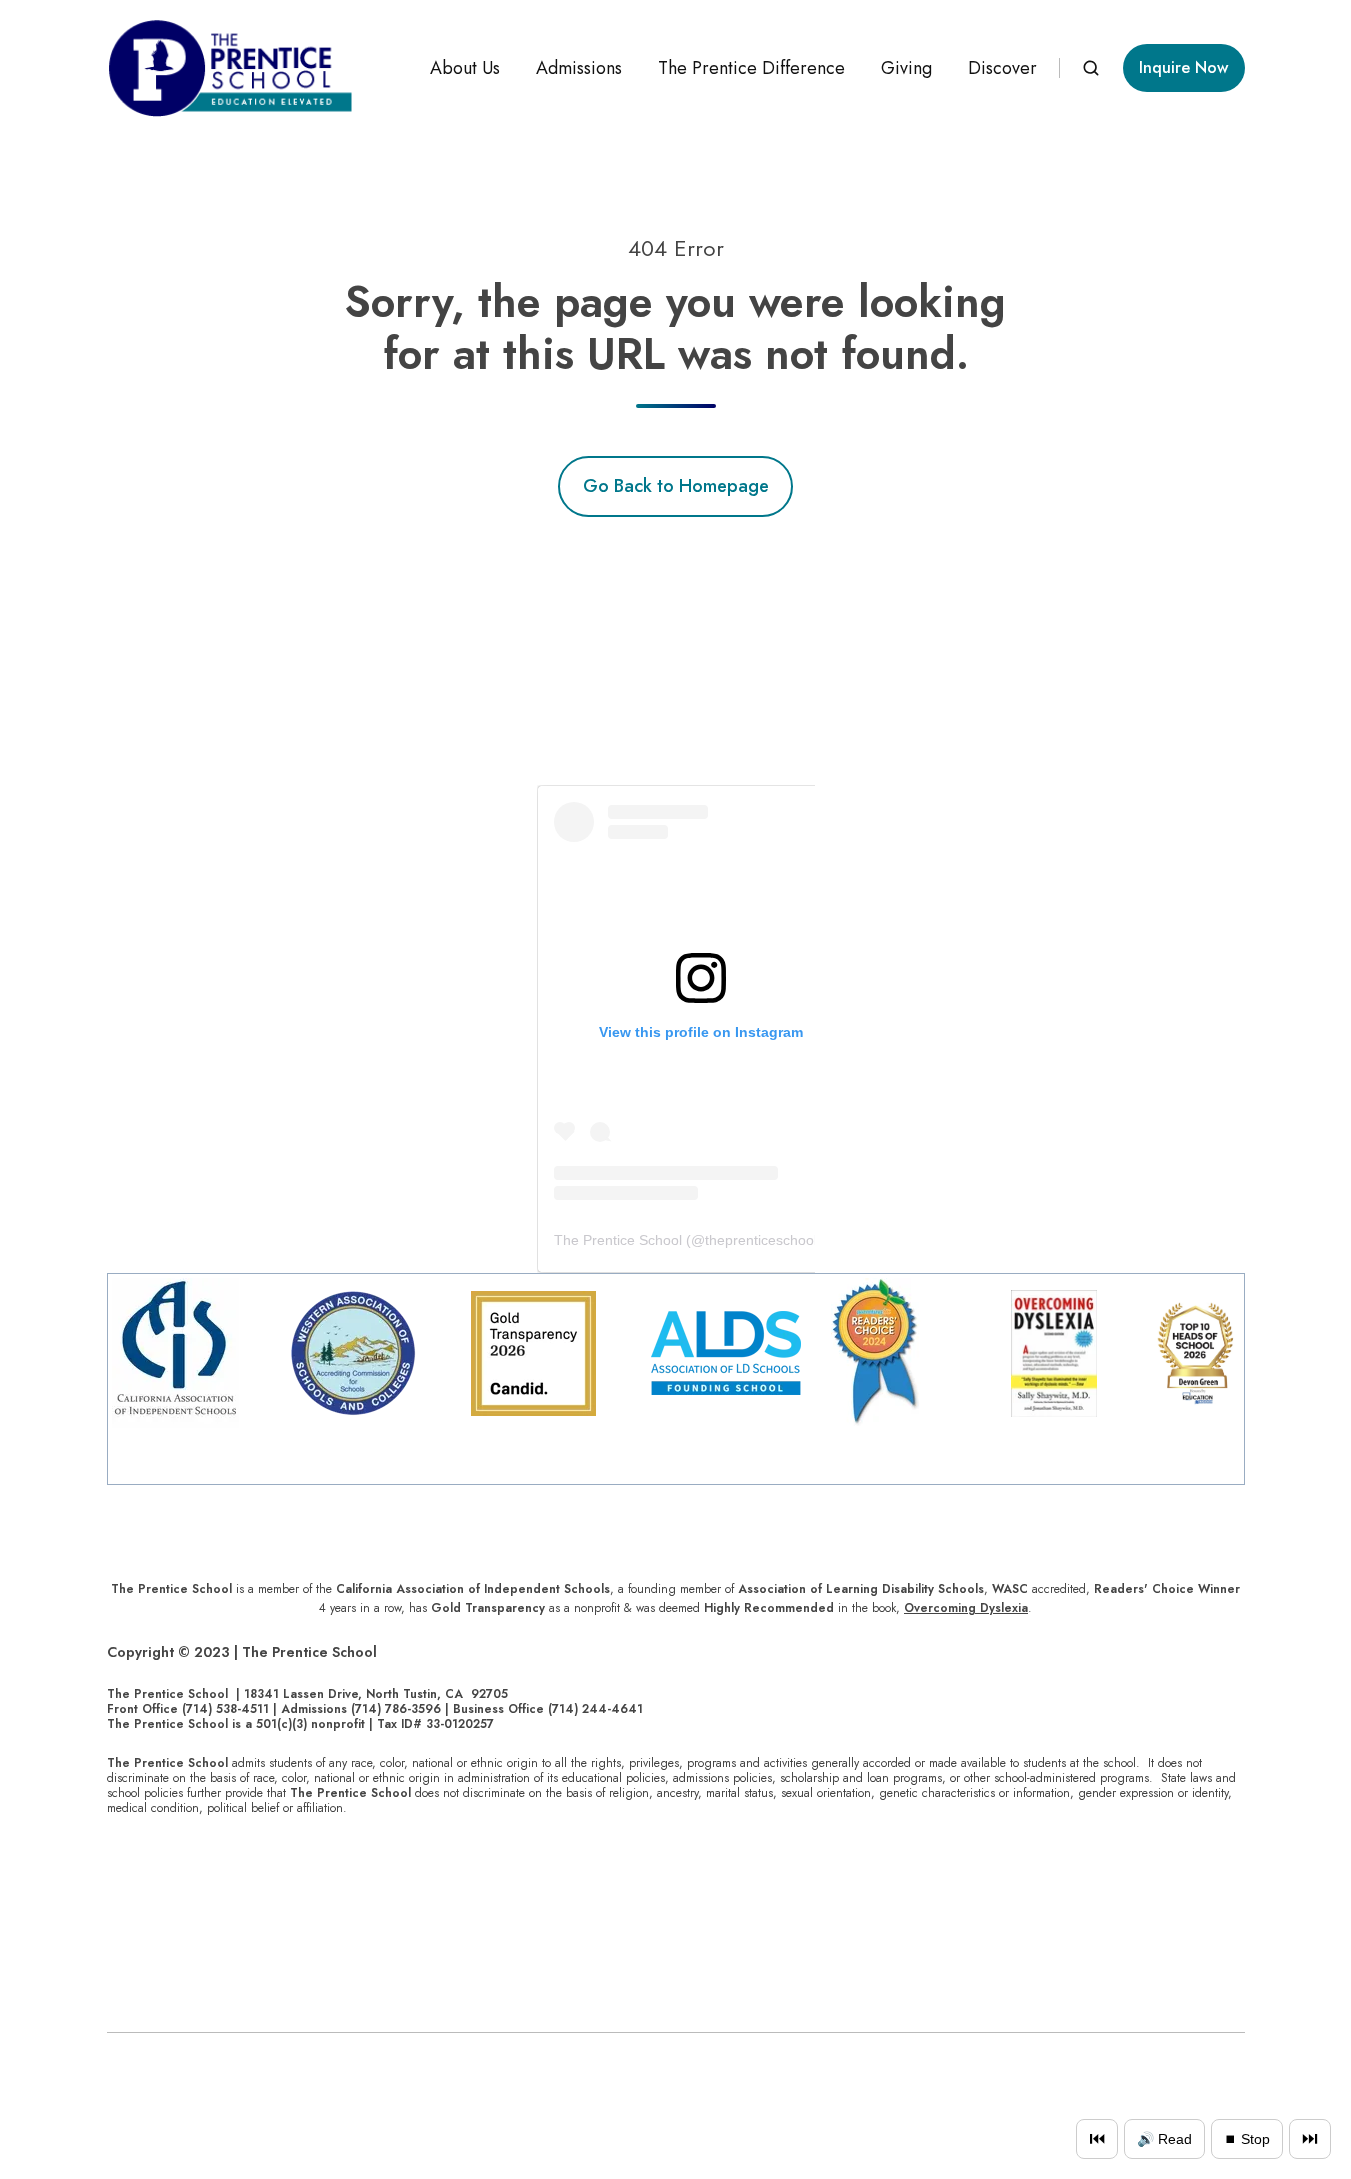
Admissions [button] (579, 68)
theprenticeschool (761, 1240)
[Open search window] (1091, 68)
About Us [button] (465, 68)
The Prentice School (618, 1240)
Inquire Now (1183, 67)
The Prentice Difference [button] (751, 68)
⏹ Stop (1247, 2139)
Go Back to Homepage (676, 486)
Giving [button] (906, 68)
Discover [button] (1002, 68)
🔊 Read (1164, 2139)
